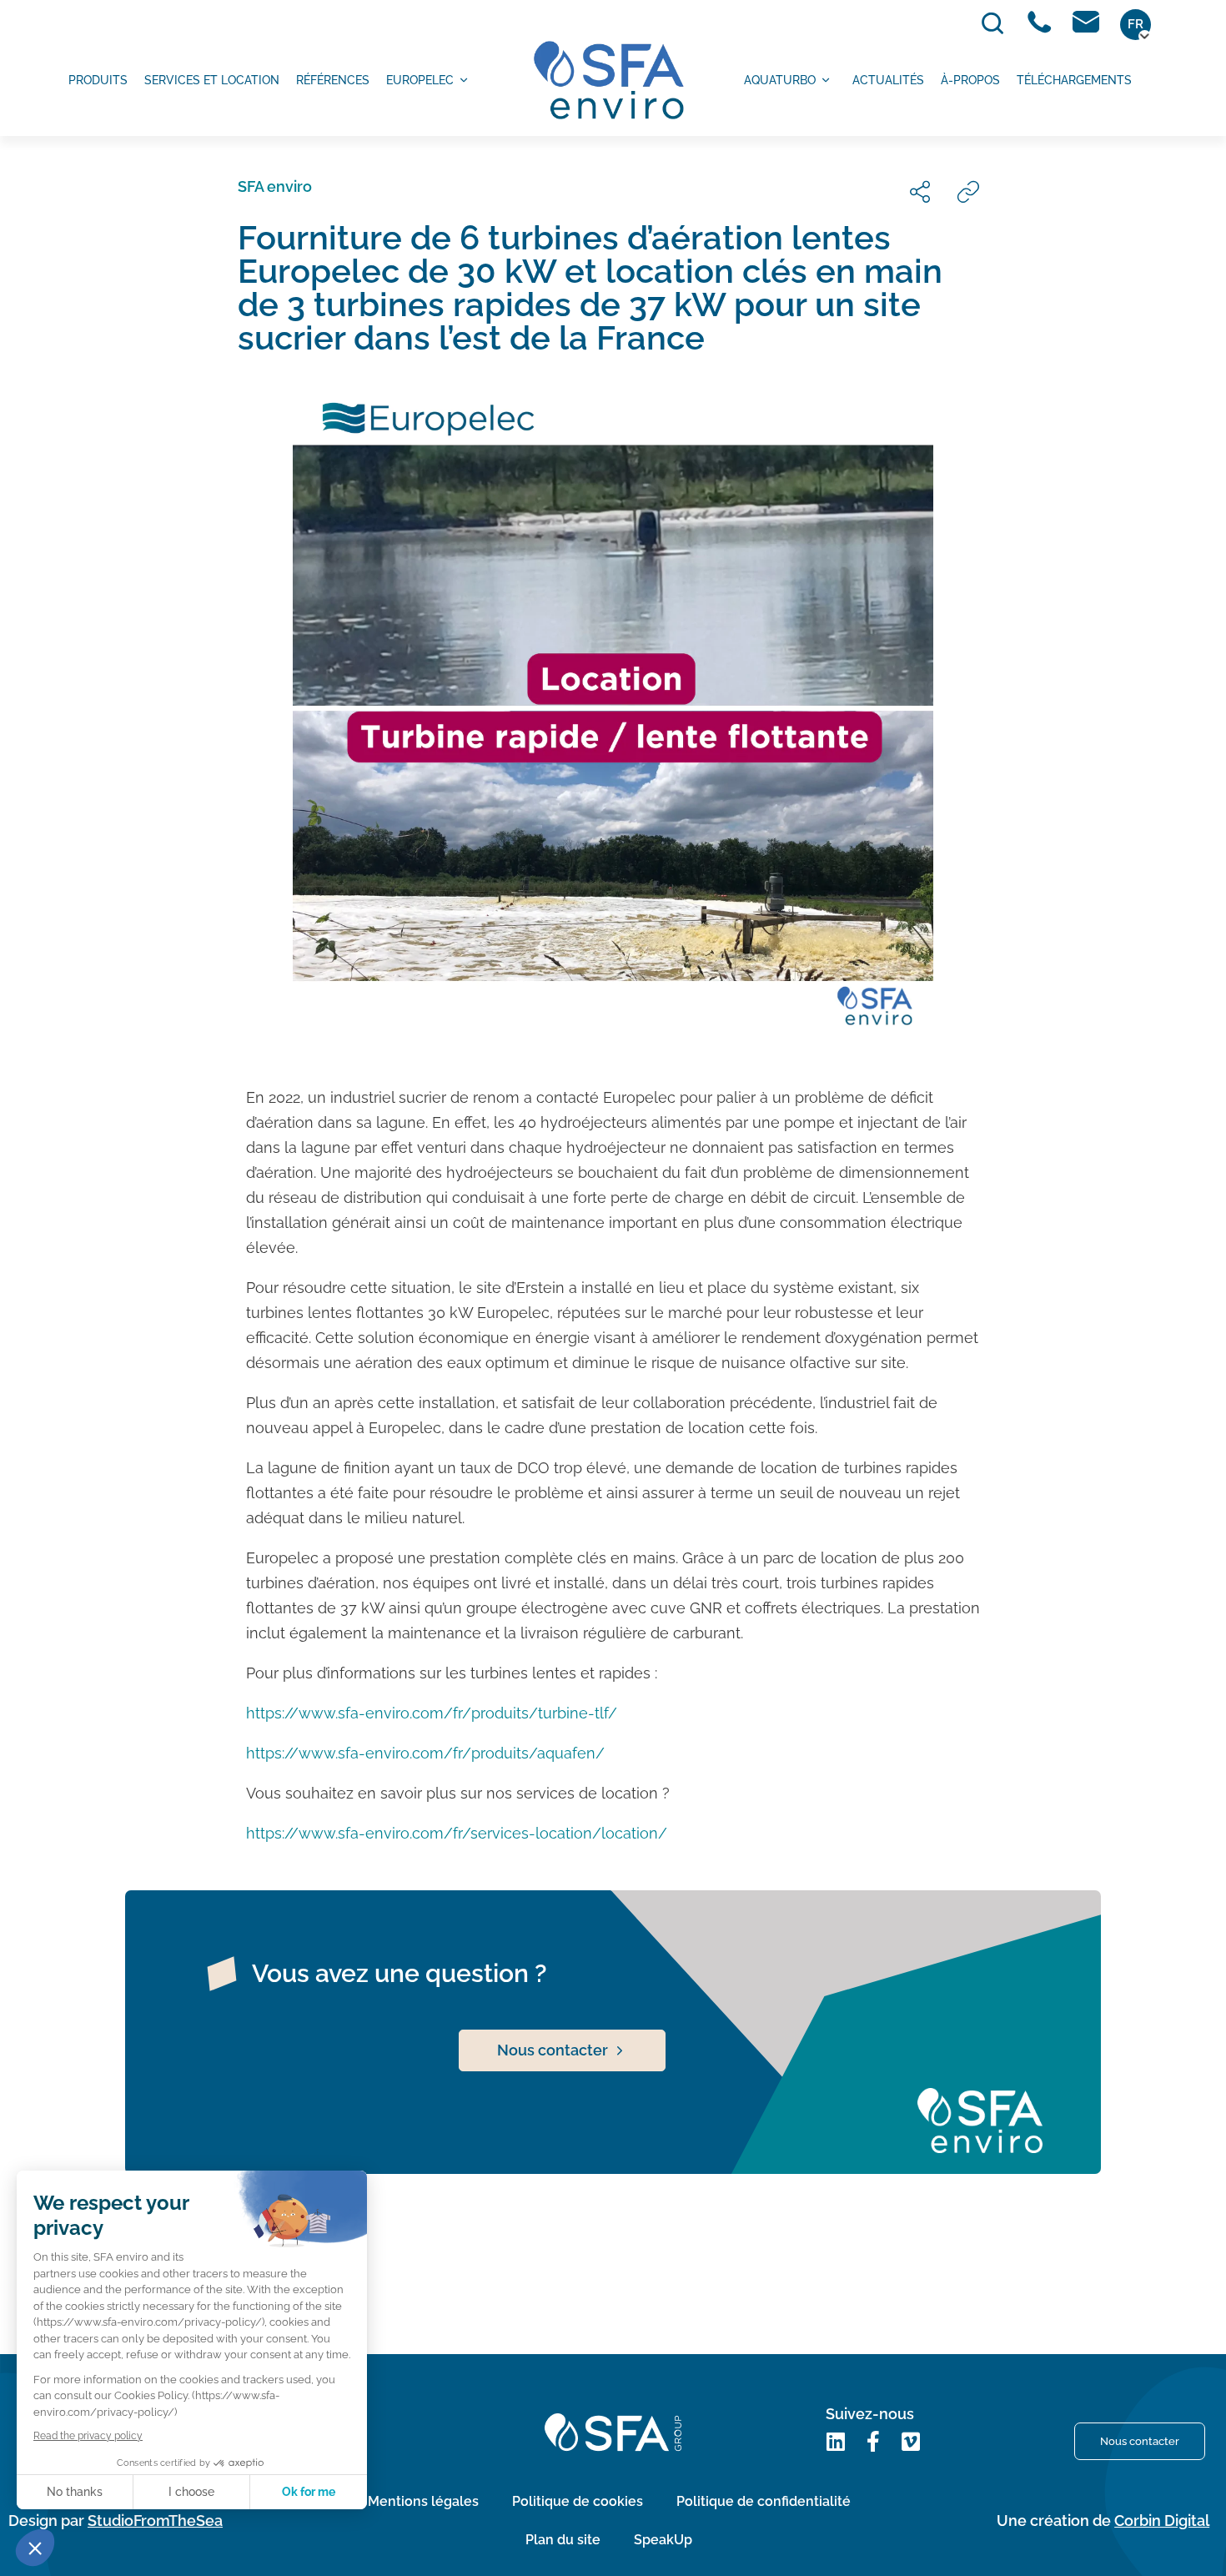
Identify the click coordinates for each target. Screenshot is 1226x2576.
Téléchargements (1074, 80)
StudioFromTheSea (155, 2521)
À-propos (970, 80)
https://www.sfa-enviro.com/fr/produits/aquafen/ (425, 1753)
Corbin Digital (1162, 2521)
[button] (35, 2548)
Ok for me (309, 2492)
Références (333, 80)
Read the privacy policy (88, 2436)
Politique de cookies (578, 2501)
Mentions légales (423, 2501)
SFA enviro (275, 186)
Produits (98, 80)
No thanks (75, 2492)
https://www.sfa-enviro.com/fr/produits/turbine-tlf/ (432, 1713)
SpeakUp (663, 2540)
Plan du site (563, 2540)
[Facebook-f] (874, 2441)
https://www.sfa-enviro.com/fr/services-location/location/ (457, 1833)
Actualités (888, 80)
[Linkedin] (836, 2441)
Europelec (420, 80)
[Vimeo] (911, 2441)
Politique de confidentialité (764, 2501)
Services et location (212, 80)
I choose (191, 2492)
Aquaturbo (780, 80)
